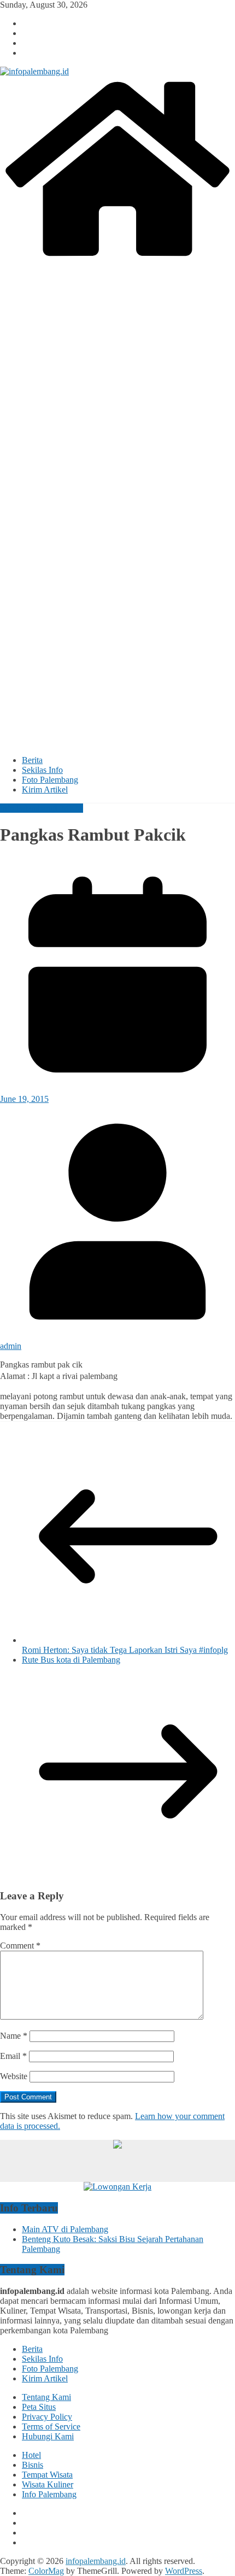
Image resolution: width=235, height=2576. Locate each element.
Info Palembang (27, 808)
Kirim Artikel (45, 790)
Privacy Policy (47, 2417)
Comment (20, 1946)
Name (14, 2036)
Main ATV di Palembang (65, 2229)
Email (13, 2056)
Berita (32, 760)
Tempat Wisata (47, 2475)
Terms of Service (51, 2427)
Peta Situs (39, 2407)
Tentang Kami (46, 2397)
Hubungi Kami (48, 2436)
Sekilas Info (42, 770)
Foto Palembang (50, 780)
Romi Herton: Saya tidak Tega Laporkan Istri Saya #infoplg (125, 1650)
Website (14, 2076)
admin (11, 1346)
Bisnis (33, 2465)
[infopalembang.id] (117, 258)
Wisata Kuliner (48, 2484)
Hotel (31, 2455)
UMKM (69, 808)
